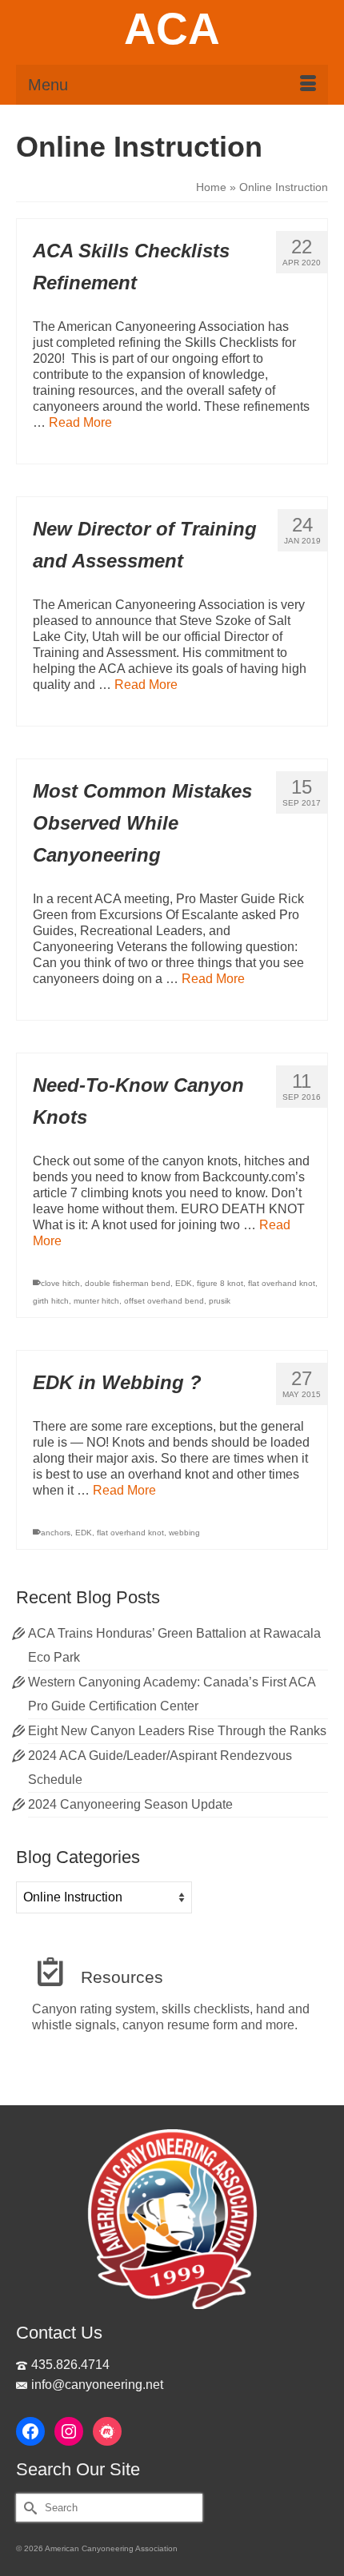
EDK (184, 1283)
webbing (184, 1533)
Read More (80, 422)
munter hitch (96, 1301)
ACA (172, 29)
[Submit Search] (28, 2508)
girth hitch (51, 1301)
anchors (56, 1533)
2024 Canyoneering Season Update (130, 1804)
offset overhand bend (164, 1301)
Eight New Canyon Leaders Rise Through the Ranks (177, 1731)
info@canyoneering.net (97, 2385)
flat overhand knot (282, 1283)
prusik (220, 1301)
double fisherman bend (128, 1283)
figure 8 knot (220, 1283)
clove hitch (60, 1283)
